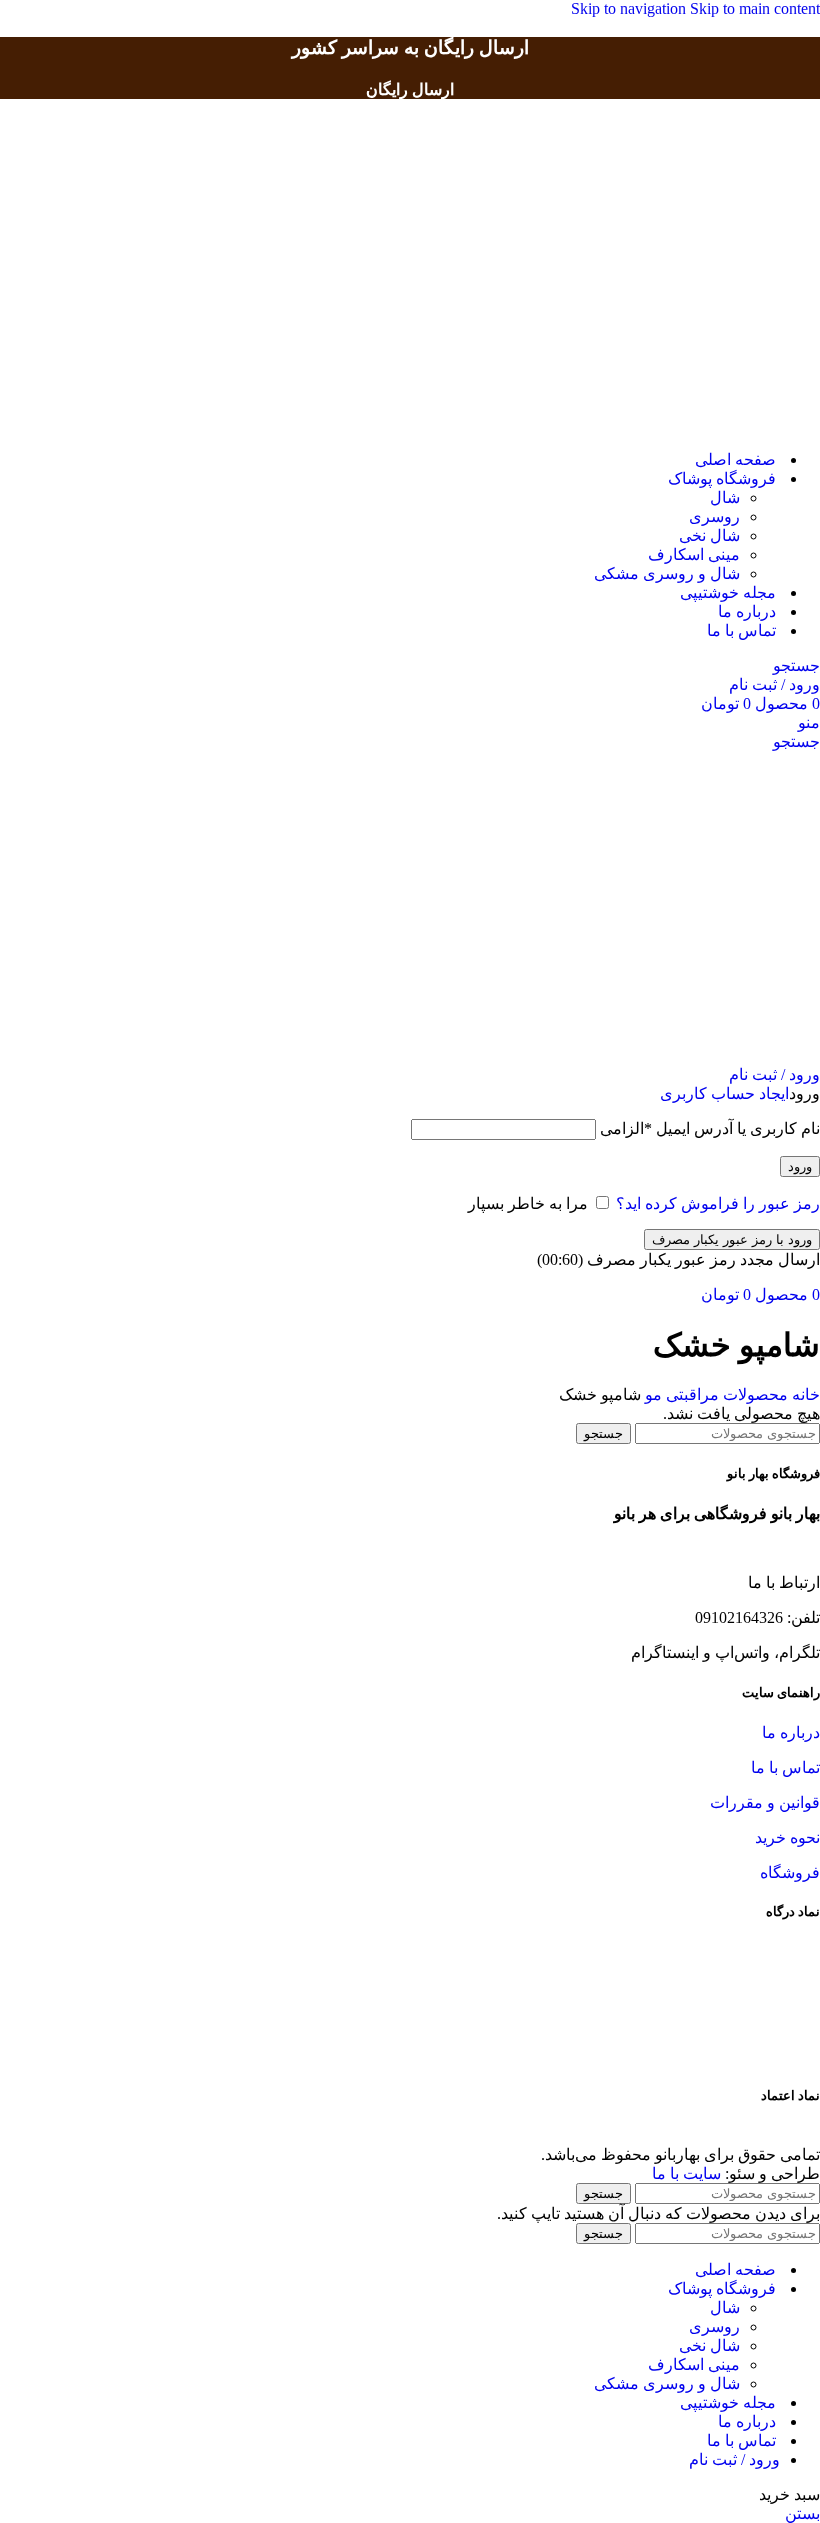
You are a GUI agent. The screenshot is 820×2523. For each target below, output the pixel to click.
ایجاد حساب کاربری (724, 1093)
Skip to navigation (630, 8)
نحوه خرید (787, 1837)
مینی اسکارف (694, 554)
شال (725, 497)
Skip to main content (755, 8)
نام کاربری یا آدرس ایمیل (710, 1128)
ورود (800, 1166)
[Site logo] (725, 424)
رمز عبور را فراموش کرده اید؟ (718, 1203)
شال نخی (709, 535)
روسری (714, 516)
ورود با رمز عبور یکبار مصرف (732, 1239)
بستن (802, 2513)
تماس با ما (785, 1767)
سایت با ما (686, 2173)
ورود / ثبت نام (734, 2459)
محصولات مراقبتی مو (714, 1394)
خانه (804, 1394)
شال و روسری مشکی (667, 573)
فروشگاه (790, 1872)
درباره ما (791, 1732)
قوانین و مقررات (765, 1802)
